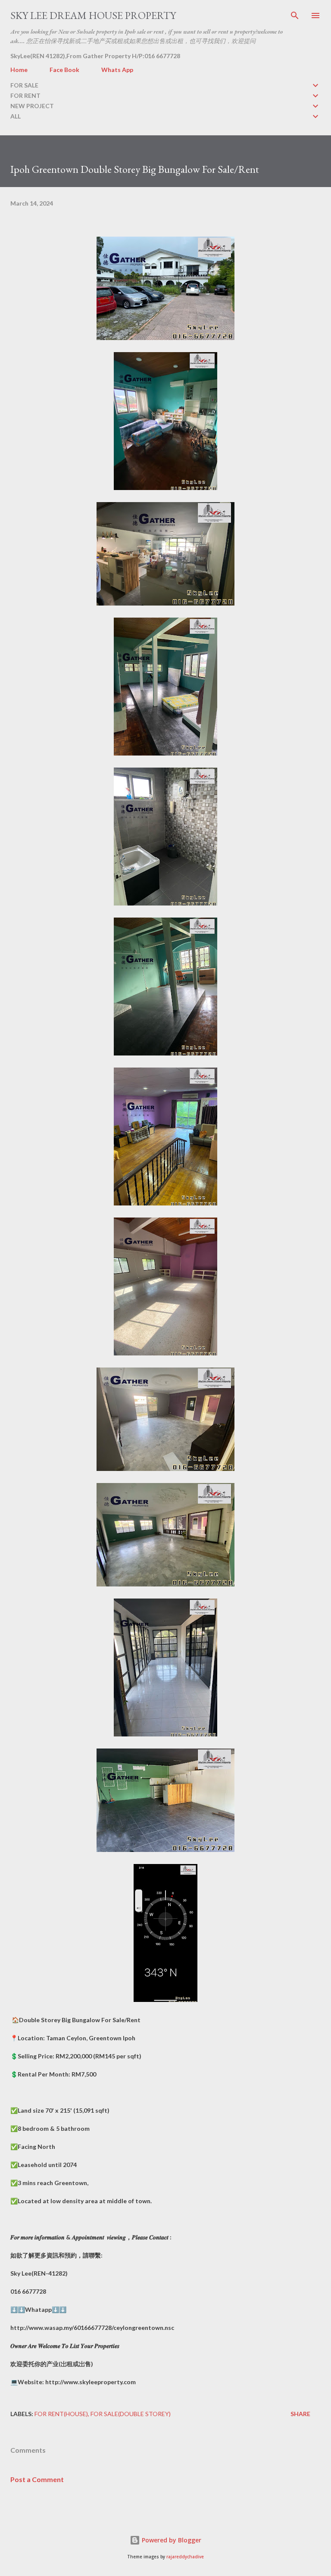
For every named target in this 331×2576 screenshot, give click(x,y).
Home (19, 70)
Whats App (117, 70)
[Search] (295, 16)
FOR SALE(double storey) (131, 2414)
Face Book (64, 70)
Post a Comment (37, 2479)
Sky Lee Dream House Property (93, 15)
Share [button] (300, 2414)
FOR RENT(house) (61, 2414)
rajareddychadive (185, 2557)
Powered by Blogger (171, 2540)
